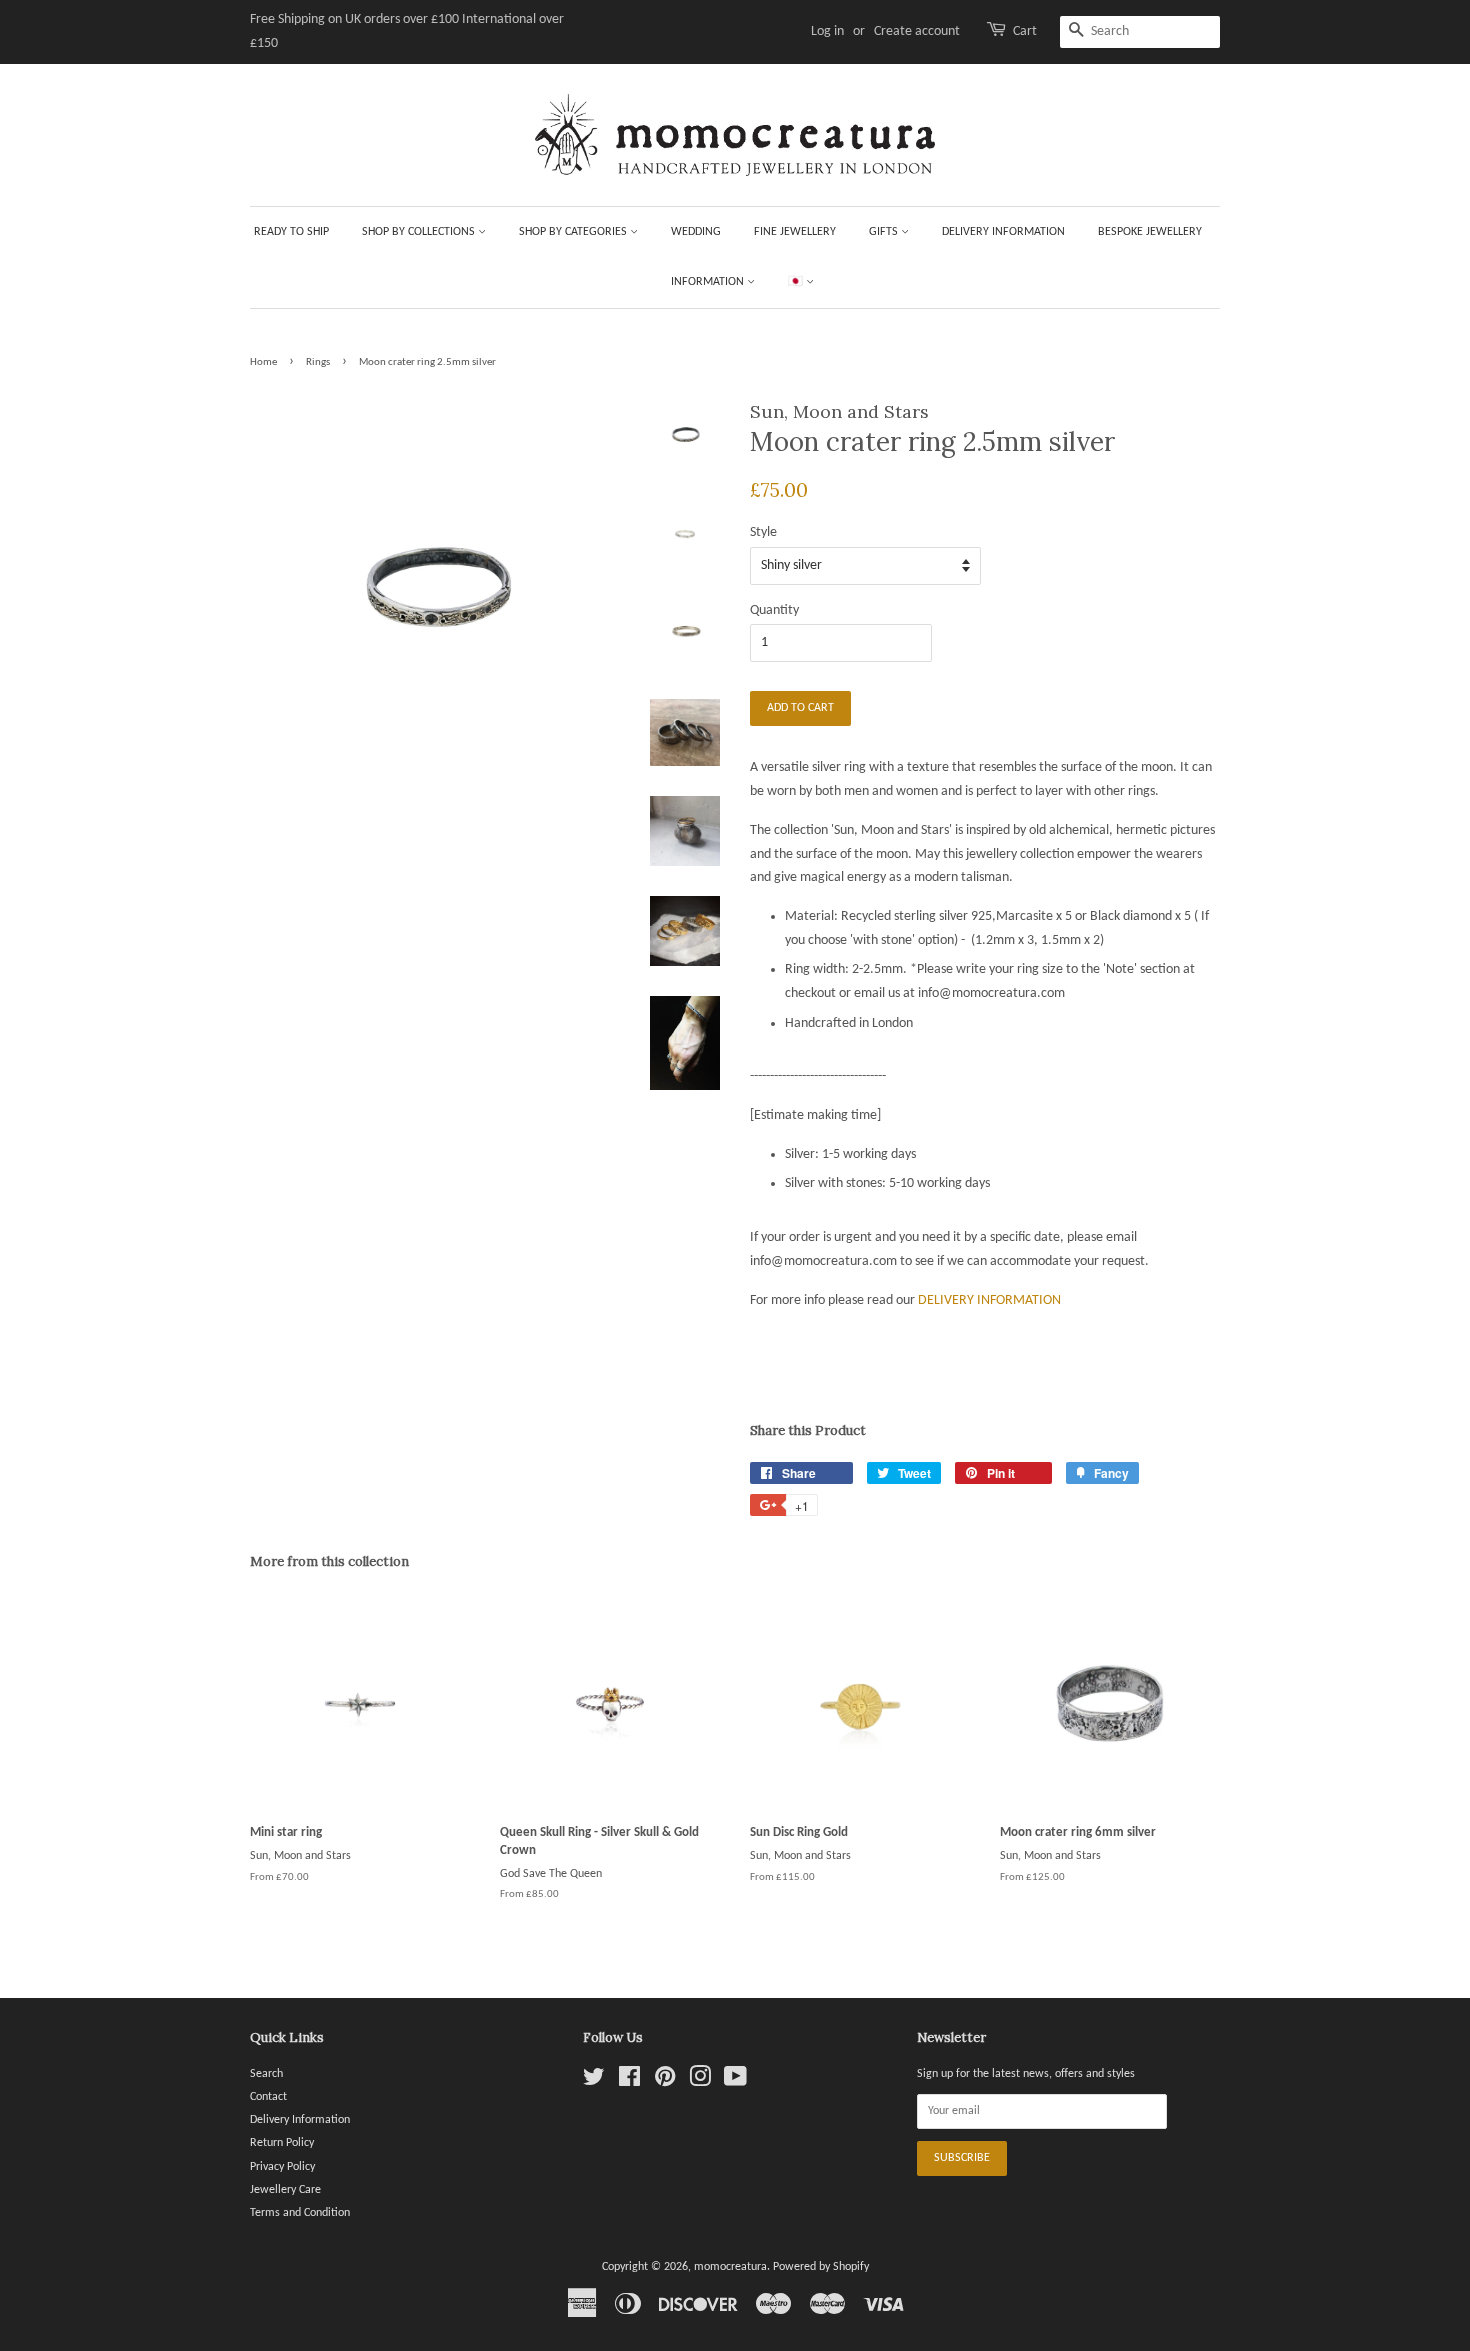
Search (266, 2074)
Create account (917, 31)
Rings (318, 362)
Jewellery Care (285, 2190)
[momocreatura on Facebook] (629, 2082)
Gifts (885, 232)
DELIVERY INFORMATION (989, 1300)
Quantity (774, 610)
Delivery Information (1003, 232)
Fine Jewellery (795, 232)
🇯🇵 (797, 282)
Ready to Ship (291, 232)
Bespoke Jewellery (1150, 232)
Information (709, 282)
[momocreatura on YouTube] (735, 2082)
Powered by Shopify (821, 2267)
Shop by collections (420, 232)
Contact (268, 2097)
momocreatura (730, 2267)
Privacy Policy (282, 2167)
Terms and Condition (300, 2213)
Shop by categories (574, 232)
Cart (1025, 31)
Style (763, 532)
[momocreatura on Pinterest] (665, 2082)
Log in (827, 31)
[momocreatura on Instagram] (700, 2082)
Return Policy (282, 2143)
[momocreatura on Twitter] (594, 2082)
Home (263, 362)
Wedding (696, 232)
